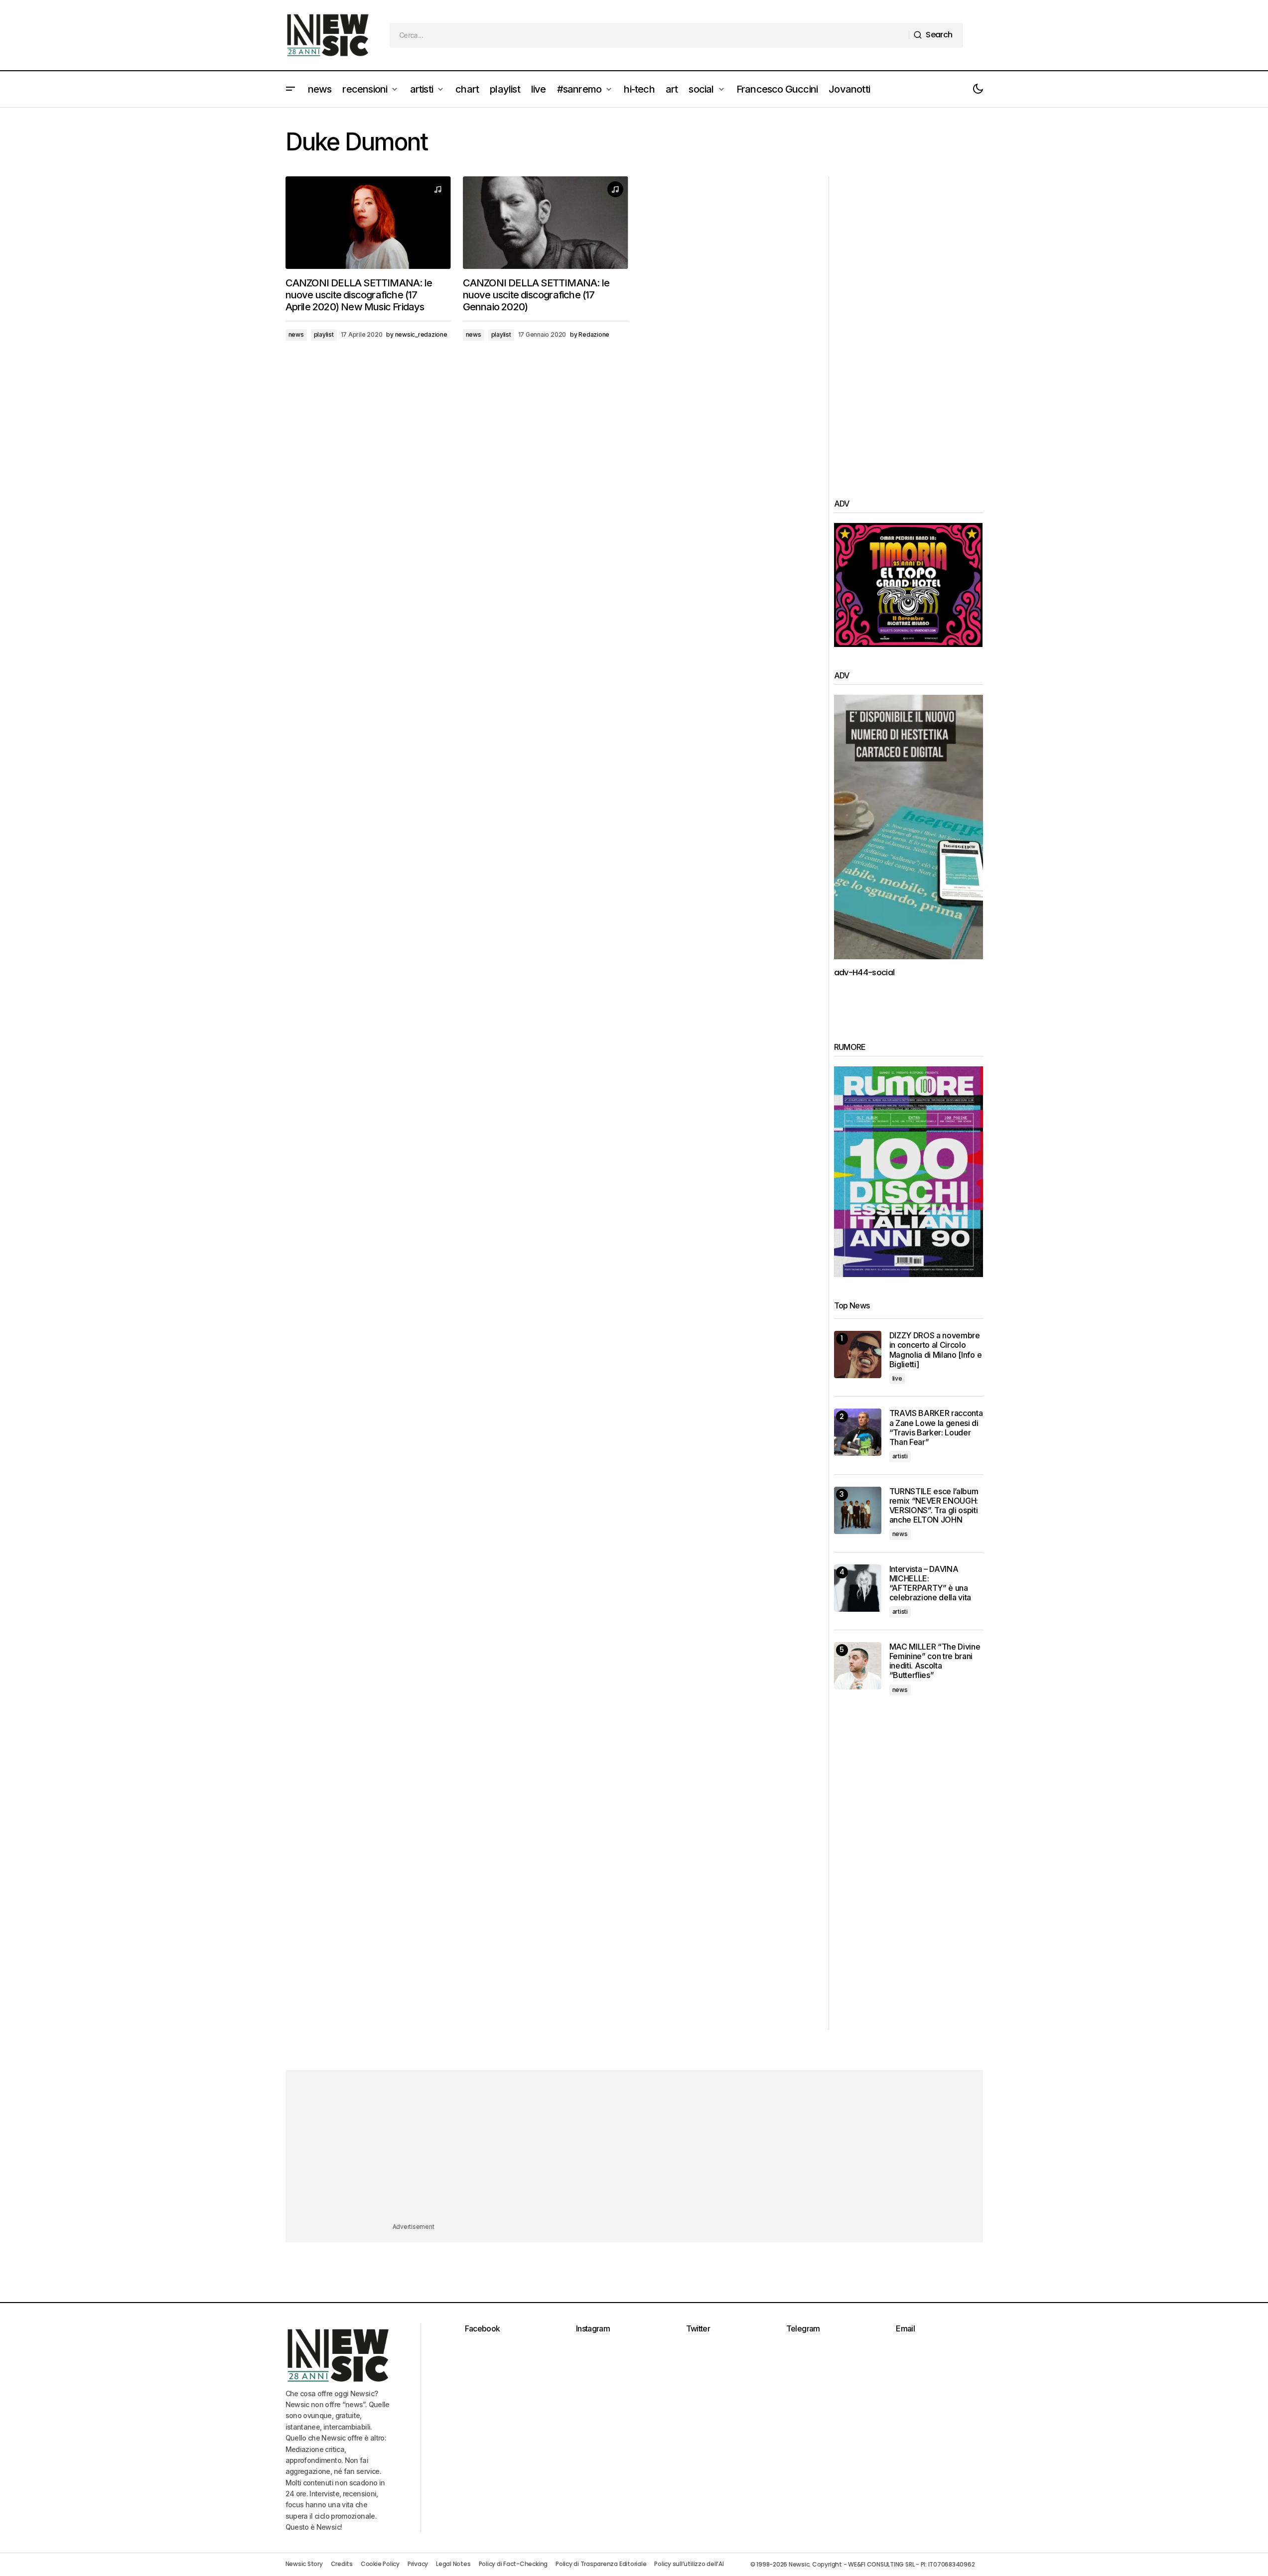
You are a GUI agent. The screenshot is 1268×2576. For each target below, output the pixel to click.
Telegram (803, 2328)
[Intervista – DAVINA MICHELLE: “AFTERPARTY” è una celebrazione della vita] (858, 1588)
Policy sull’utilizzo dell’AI (689, 2564)
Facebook (483, 2328)
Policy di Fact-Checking (513, 2564)
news (296, 334)
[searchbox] (649, 35)
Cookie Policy (380, 2564)
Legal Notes (453, 2564)
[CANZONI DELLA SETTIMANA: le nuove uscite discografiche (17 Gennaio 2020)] (546, 223)
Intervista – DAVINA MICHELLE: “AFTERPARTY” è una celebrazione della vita (930, 1584)
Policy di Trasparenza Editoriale (601, 2564)
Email (905, 2328)
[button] (290, 89)
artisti (900, 1456)
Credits (342, 2564)
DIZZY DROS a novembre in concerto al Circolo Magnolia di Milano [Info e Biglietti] (936, 1350)
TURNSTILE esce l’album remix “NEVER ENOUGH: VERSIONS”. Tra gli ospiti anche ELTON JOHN (934, 1506)
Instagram (593, 2328)
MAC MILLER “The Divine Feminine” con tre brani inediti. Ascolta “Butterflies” (935, 1661)
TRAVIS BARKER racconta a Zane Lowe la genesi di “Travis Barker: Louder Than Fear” (936, 1428)
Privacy (418, 2564)
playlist (324, 334)
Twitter (698, 2328)
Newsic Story (304, 2564)
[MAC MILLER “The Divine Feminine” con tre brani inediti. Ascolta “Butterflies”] (858, 1666)
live (897, 1378)
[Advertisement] (909, 326)
